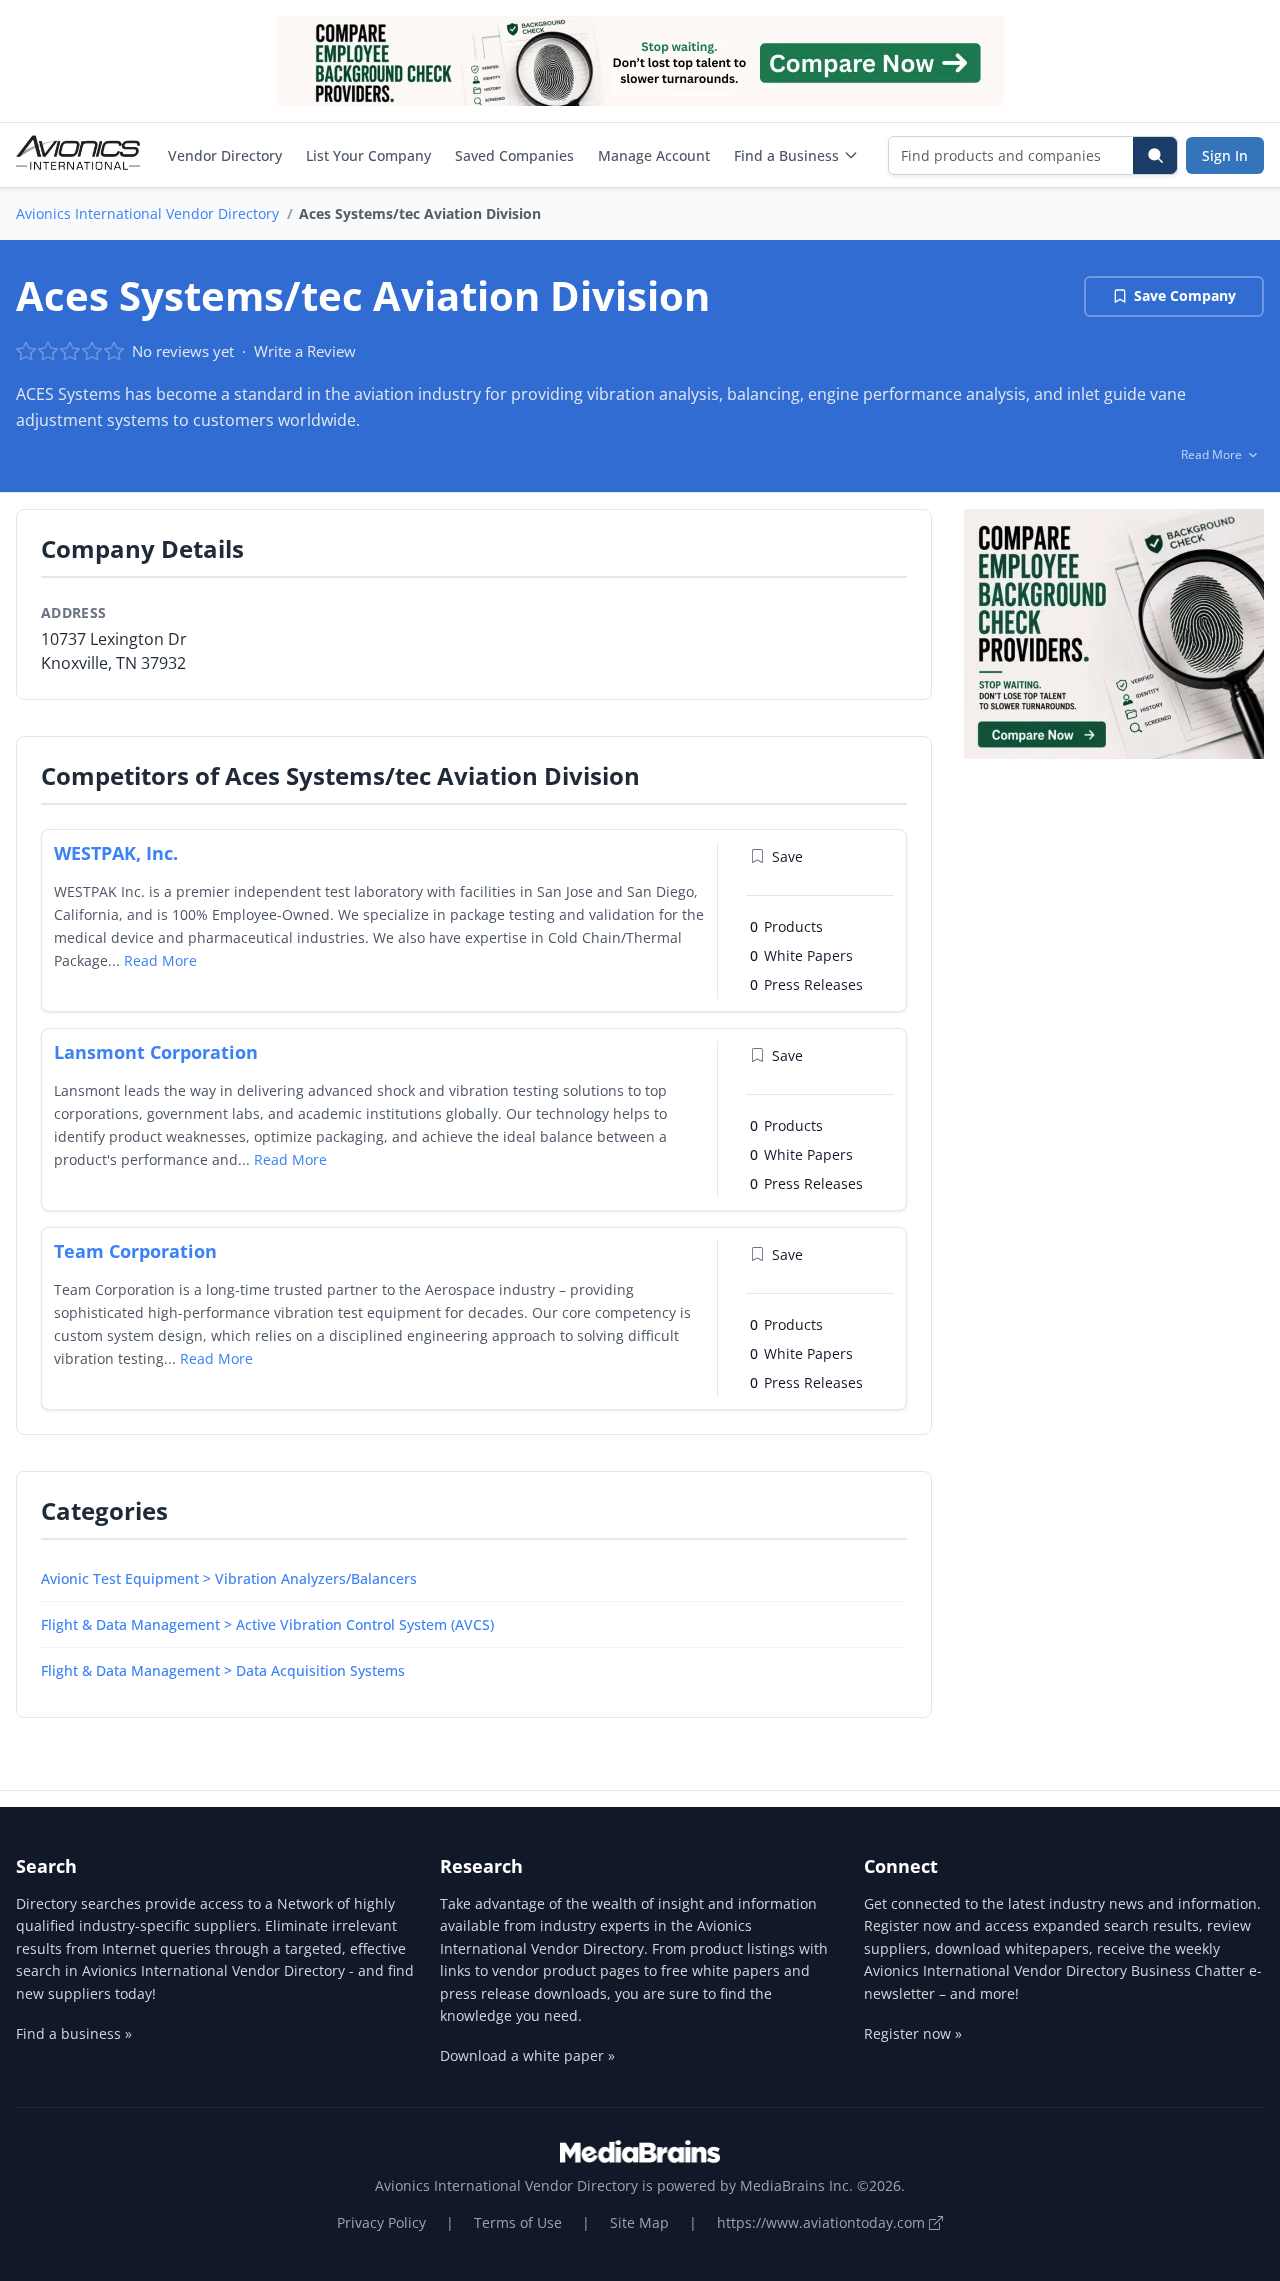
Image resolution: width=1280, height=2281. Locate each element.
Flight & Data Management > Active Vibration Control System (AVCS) (267, 1624)
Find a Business (786, 155)
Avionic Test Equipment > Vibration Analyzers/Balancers (229, 1578)
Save (787, 856)
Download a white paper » (527, 2055)
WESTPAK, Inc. (116, 853)
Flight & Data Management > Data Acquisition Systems (223, 1670)
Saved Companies (514, 155)
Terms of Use (518, 2222)
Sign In (1225, 155)
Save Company (1185, 295)
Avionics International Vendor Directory (147, 213)
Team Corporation (135, 1251)
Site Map (639, 2222)
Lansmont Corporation (156, 1052)
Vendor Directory (225, 155)
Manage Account (654, 155)
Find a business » (74, 2033)
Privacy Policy (381, 2222)
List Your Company (368, 155)
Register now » (913, 2033)
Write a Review (305, 351)
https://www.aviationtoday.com (823, 2222)
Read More (160, 960)
